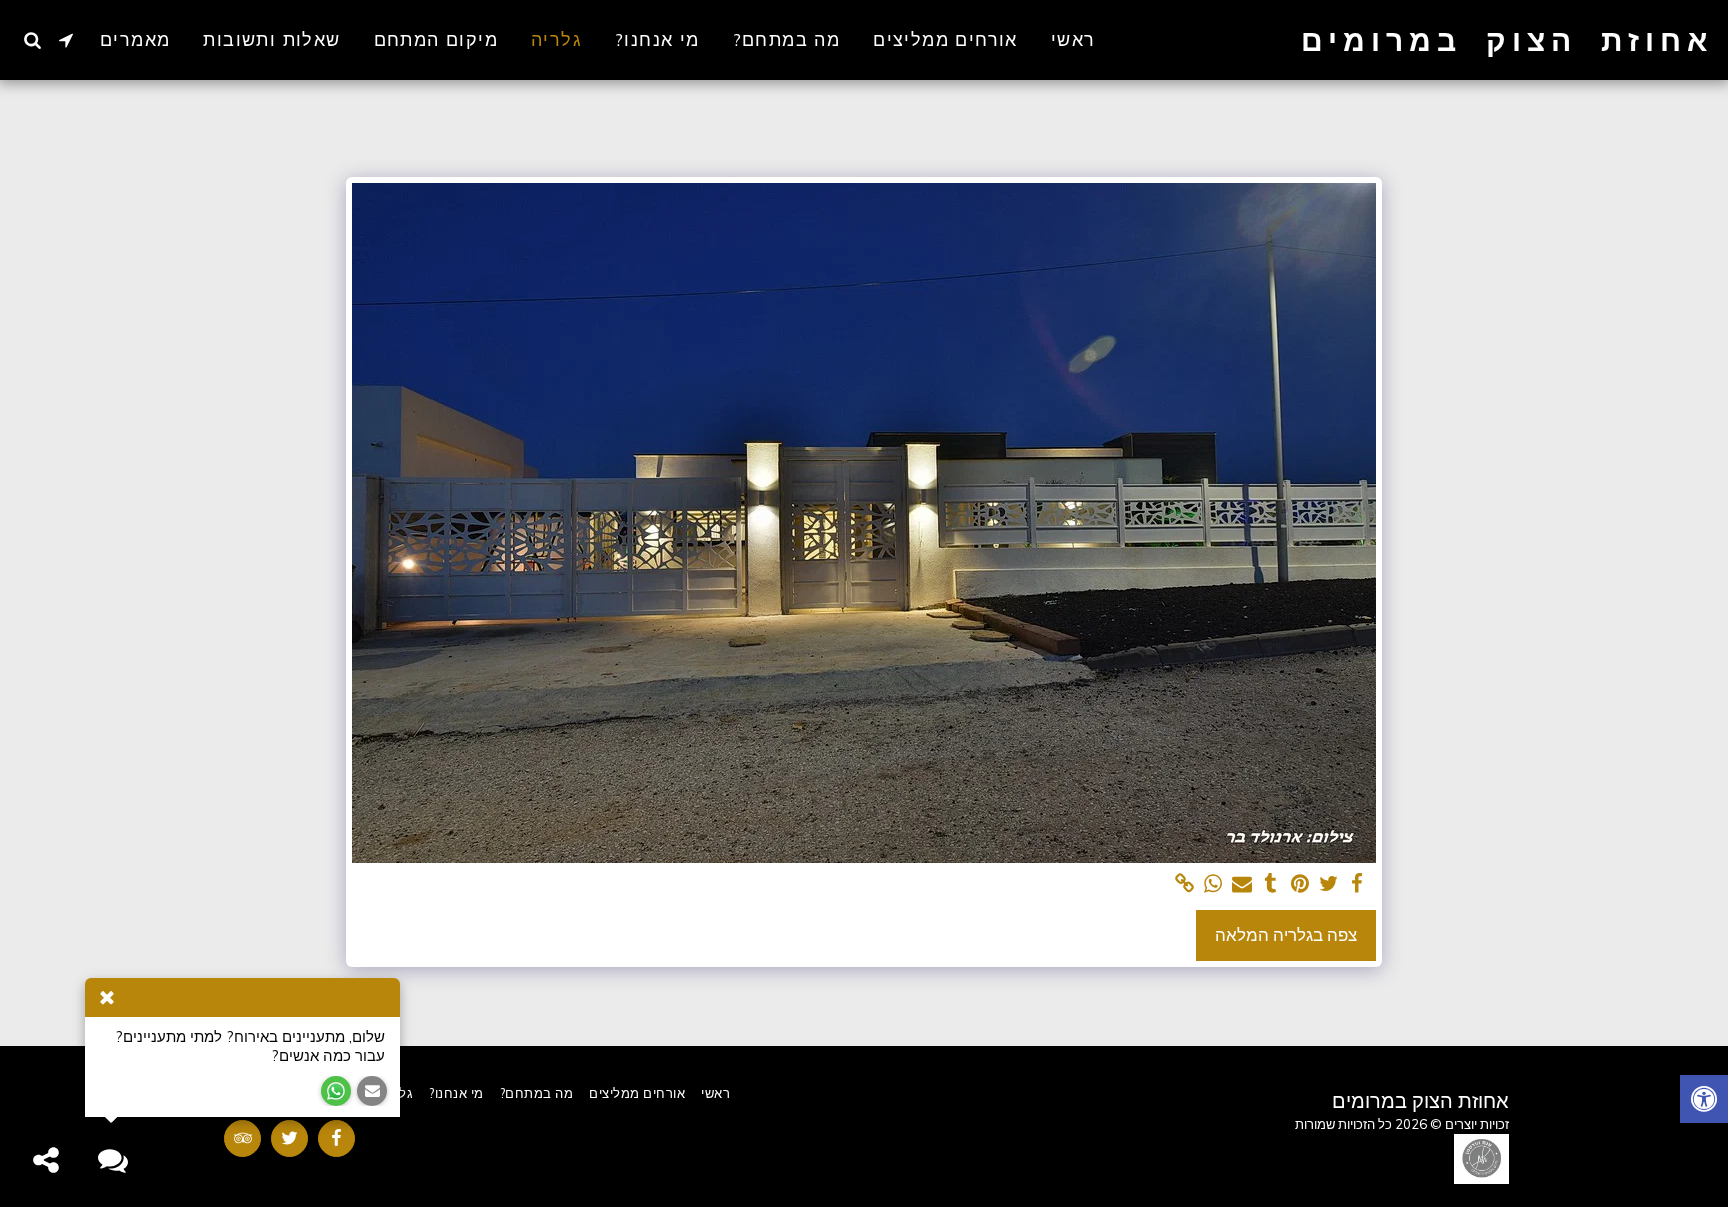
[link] (1184, 884)
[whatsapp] (1213, 884)
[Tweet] (1328, 884)
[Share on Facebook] (1357, 884)
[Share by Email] (1242, 884)
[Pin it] (1299, 884)
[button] (66, 40)
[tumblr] (1271, 884)
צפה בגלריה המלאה (1286, 934)
